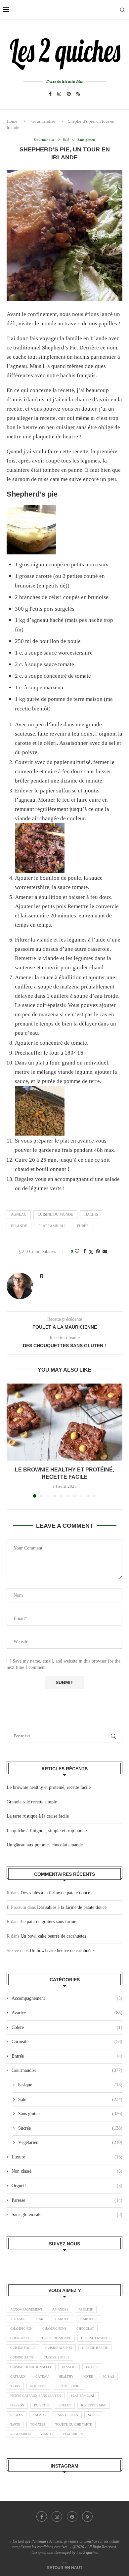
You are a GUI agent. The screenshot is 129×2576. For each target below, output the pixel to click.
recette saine (94, 2405)
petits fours (69, 2386)
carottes (89, 2319)
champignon (21, 2329)
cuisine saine (22, 2357)
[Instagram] (59, 94)
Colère (67, 2027)
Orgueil (67, 2186)
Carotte (63, 2319)
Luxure (67, 2157)
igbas (15, 2386)
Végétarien (70, 2142)
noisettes (39, 2386)
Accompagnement (67, 1998)
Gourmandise (43, 121)
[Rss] (78, 94)
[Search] (122, 10)
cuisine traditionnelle (31, 2367)
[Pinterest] (69, 94)
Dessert (69, 2367)
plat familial (52, 1226)
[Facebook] (50, 94)
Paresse (67, 2200)
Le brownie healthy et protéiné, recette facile (49, 1787)
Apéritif (86, 2309)
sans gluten (67, 2415)
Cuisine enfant (94, 2338)
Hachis (91, 1214)
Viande (46, 2434)
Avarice (67, 2013)
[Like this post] (77, 1252)
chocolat (85, 2329)
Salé (70, 2099)
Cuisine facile (23, 2348)
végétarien (73, 2434)
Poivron (41, 2405)
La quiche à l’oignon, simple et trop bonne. (47, 1831)
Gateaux (18, 2376)
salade (39, 2415)
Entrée (67, 2056)
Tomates (38, 2424)
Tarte (15, 2424)
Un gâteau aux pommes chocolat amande (45, 1845)
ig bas (109, 2376)
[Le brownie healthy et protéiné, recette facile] (64, 1422)
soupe (93, 2415)
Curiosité (67, 2042)
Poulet (65, 2405)
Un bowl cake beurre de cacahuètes (53, 1936)
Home (12, 121)
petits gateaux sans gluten (36, 2396)
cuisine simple (57, 2357)
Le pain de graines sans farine (48, 1922)
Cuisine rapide (95, 2348)
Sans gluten (70, 2114)
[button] (12, 1440)
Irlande (19, 1226)
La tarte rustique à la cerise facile (38, 1816)
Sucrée (70, 2128)
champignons (54, 2329)
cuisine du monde (55, 1214)
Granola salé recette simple (32, 1802)
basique (70, 2085)
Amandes (60, 2309)
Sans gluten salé (67, 2214)
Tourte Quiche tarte (74, 2424)
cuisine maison (59, 2348)
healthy (66, 2376)
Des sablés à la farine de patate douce (55, 1893)
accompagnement (26, 2309)
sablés (17, 2415)
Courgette (20, 2338)
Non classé (67, 2171)
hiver (88, 2376)
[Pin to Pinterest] (98, 1252)
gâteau (42, 2376)
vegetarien (20, 2434)
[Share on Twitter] (91, 1252)
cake (41, 2319)
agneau (19, 1214)
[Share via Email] (105, 1252)
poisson (17, 2405)
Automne (18, 2319)
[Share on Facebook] (85, 1252)
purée (83, 1226)
